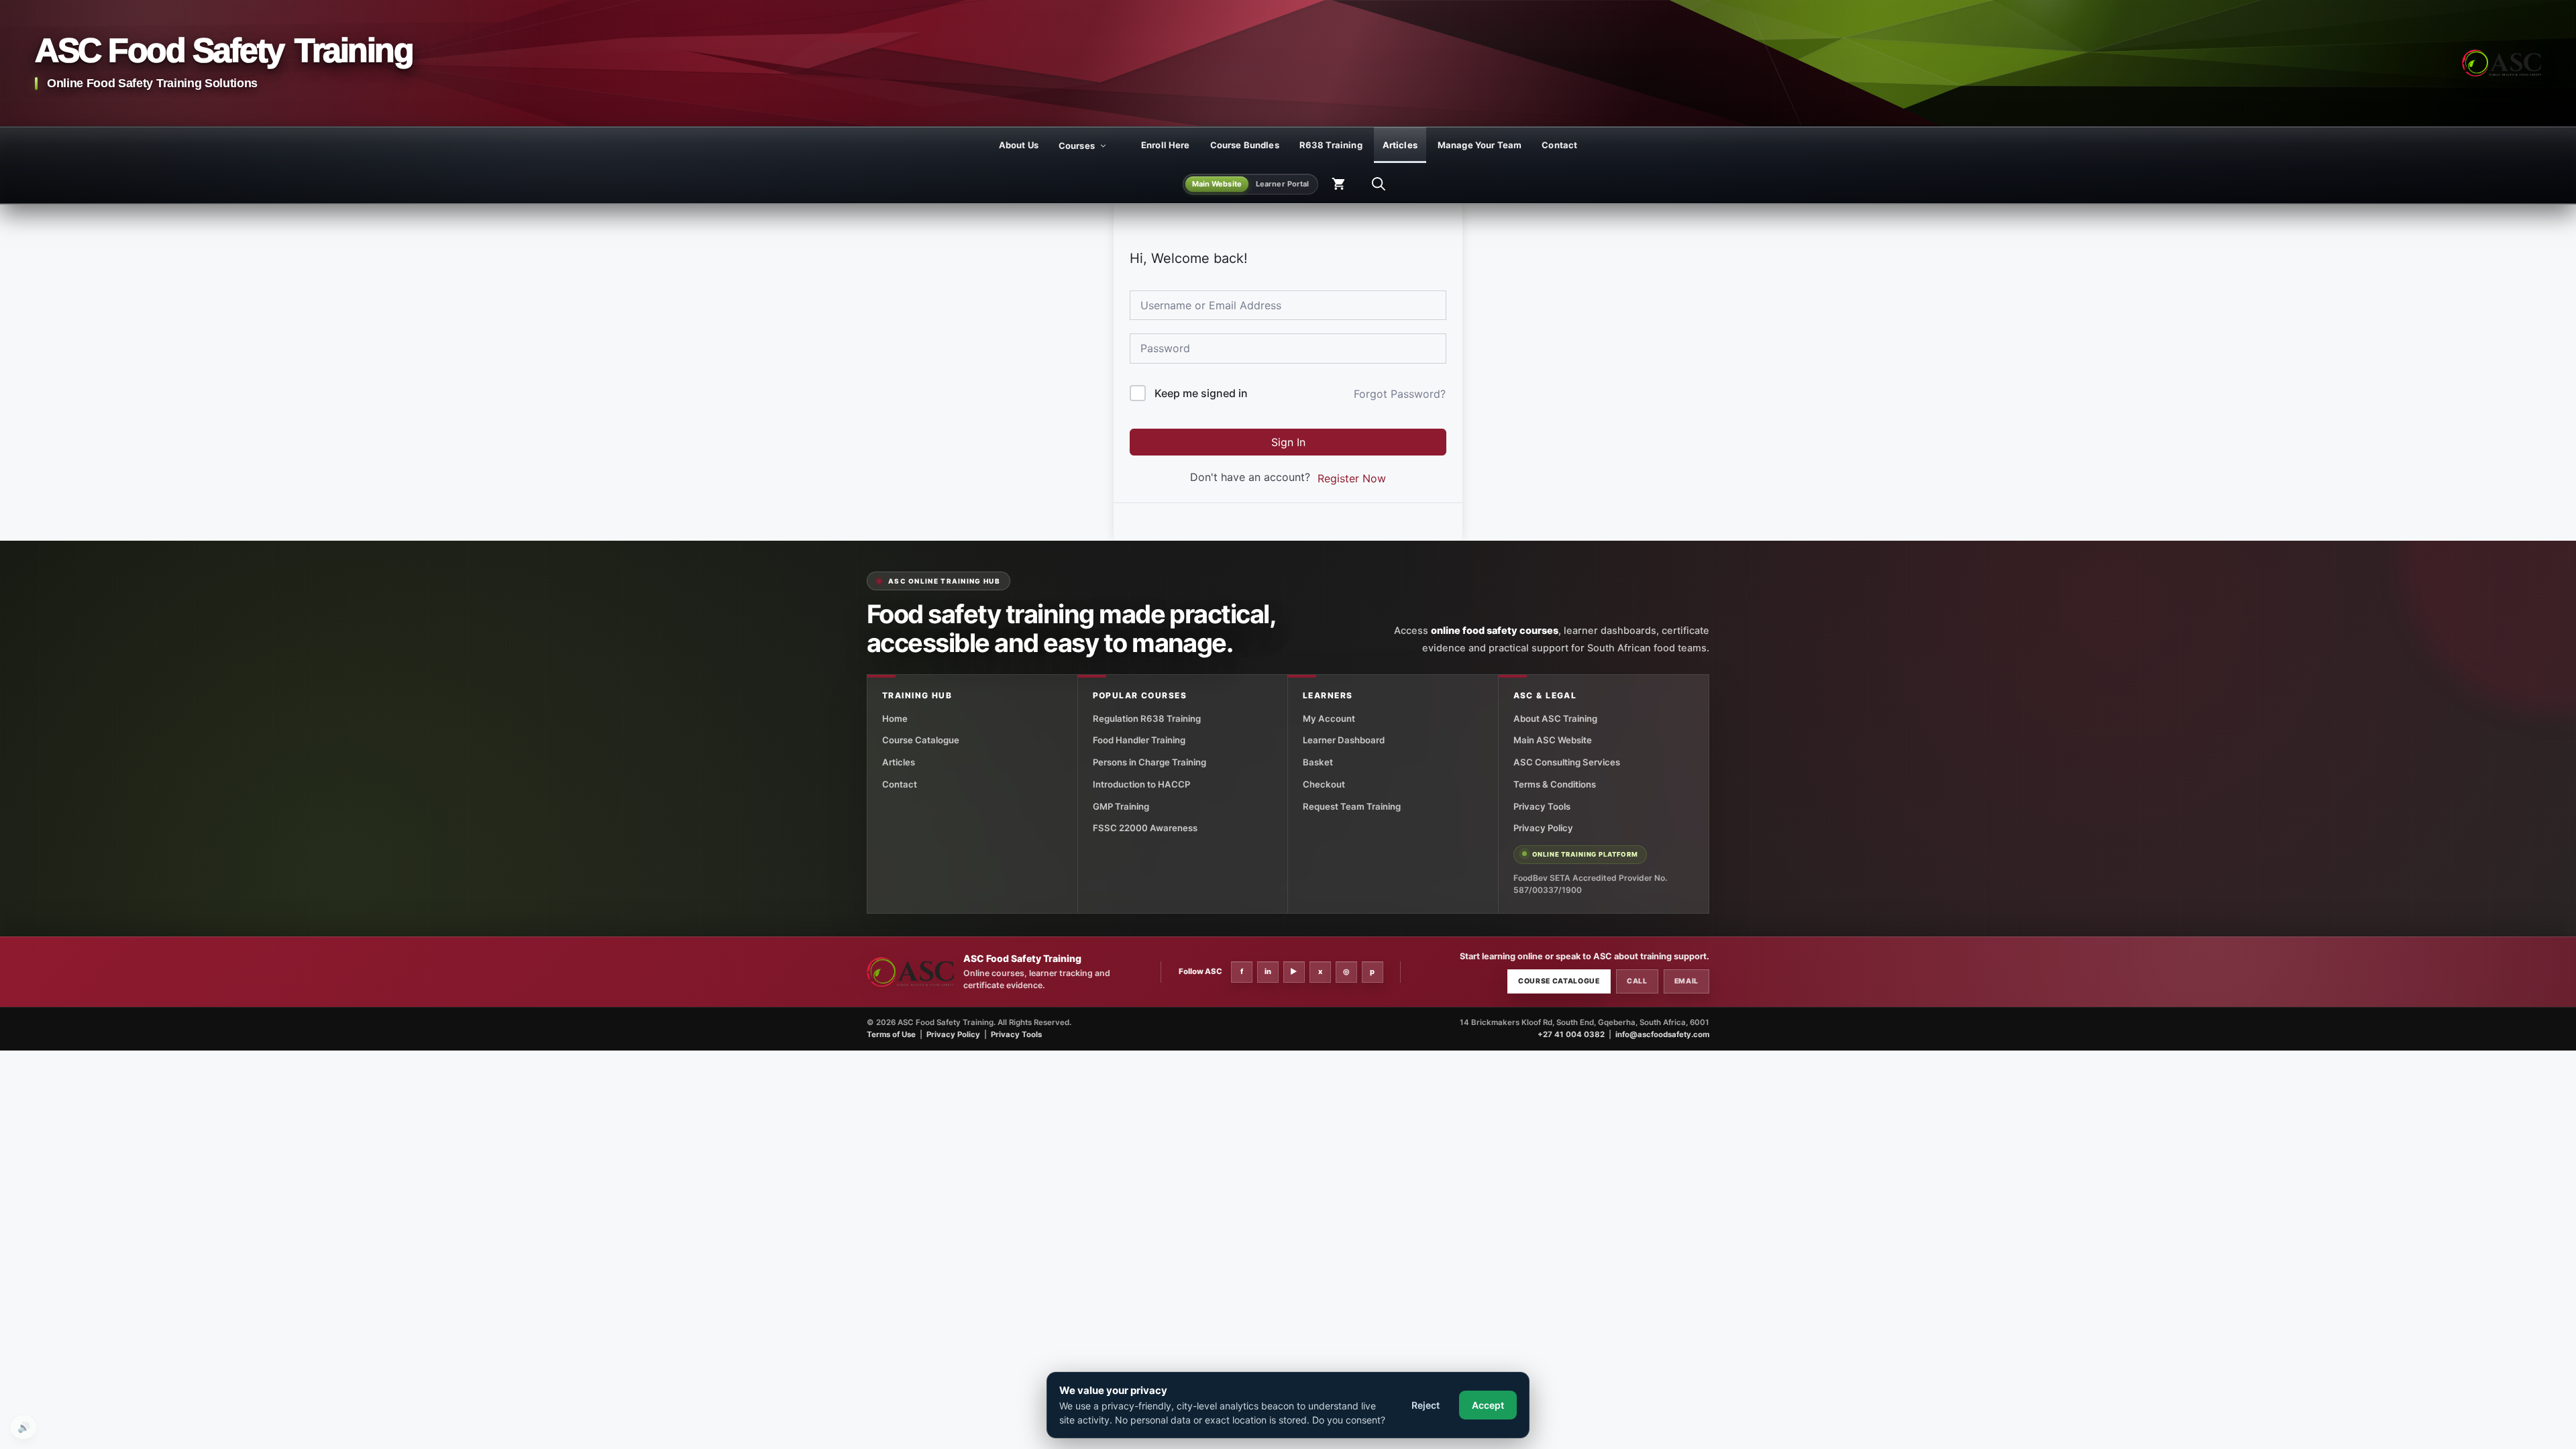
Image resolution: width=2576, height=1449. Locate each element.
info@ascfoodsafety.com (1662, 1034)
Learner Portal (1283, 184)
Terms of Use (891, 1034)
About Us (1019, 145)
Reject (1426, 1405)
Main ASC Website (1553, 740)
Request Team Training (1352, 806)
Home (895, 718)
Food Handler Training (1139, 740)
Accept (1488, 1405)
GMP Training (1121, 806)
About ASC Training (1555, 718)
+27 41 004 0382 (1571, 1034)
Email (1686, 981)
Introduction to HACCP (1141, 784)
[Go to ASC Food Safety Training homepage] (2502, 63)
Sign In (1288, 442)
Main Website (1217, 184)
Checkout (1324, 784)
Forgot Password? (1400, 394)
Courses (1077, 146)
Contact (1559, 145)
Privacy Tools (1542, 806)
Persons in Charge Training (1149, 762)
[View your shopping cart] (1338, 184)
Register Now (1352, 478)
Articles (1400, 145)
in (1268, 971)
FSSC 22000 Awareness (1145, 828)
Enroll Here (1166, 145)
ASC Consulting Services (1567, 762)
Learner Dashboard (1344, 740)
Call (1637, 981)
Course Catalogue (921, 740)
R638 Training (1331, 145)
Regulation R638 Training (1147, 718)
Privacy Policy (1543, 828)
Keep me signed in (1201, 393)
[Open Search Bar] (1379, 184)
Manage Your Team (1480, 145)
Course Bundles (1245, 145)
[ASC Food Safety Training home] (910, 972)
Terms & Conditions (1555, 784)
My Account (1329, 718)
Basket (1318, 762)
